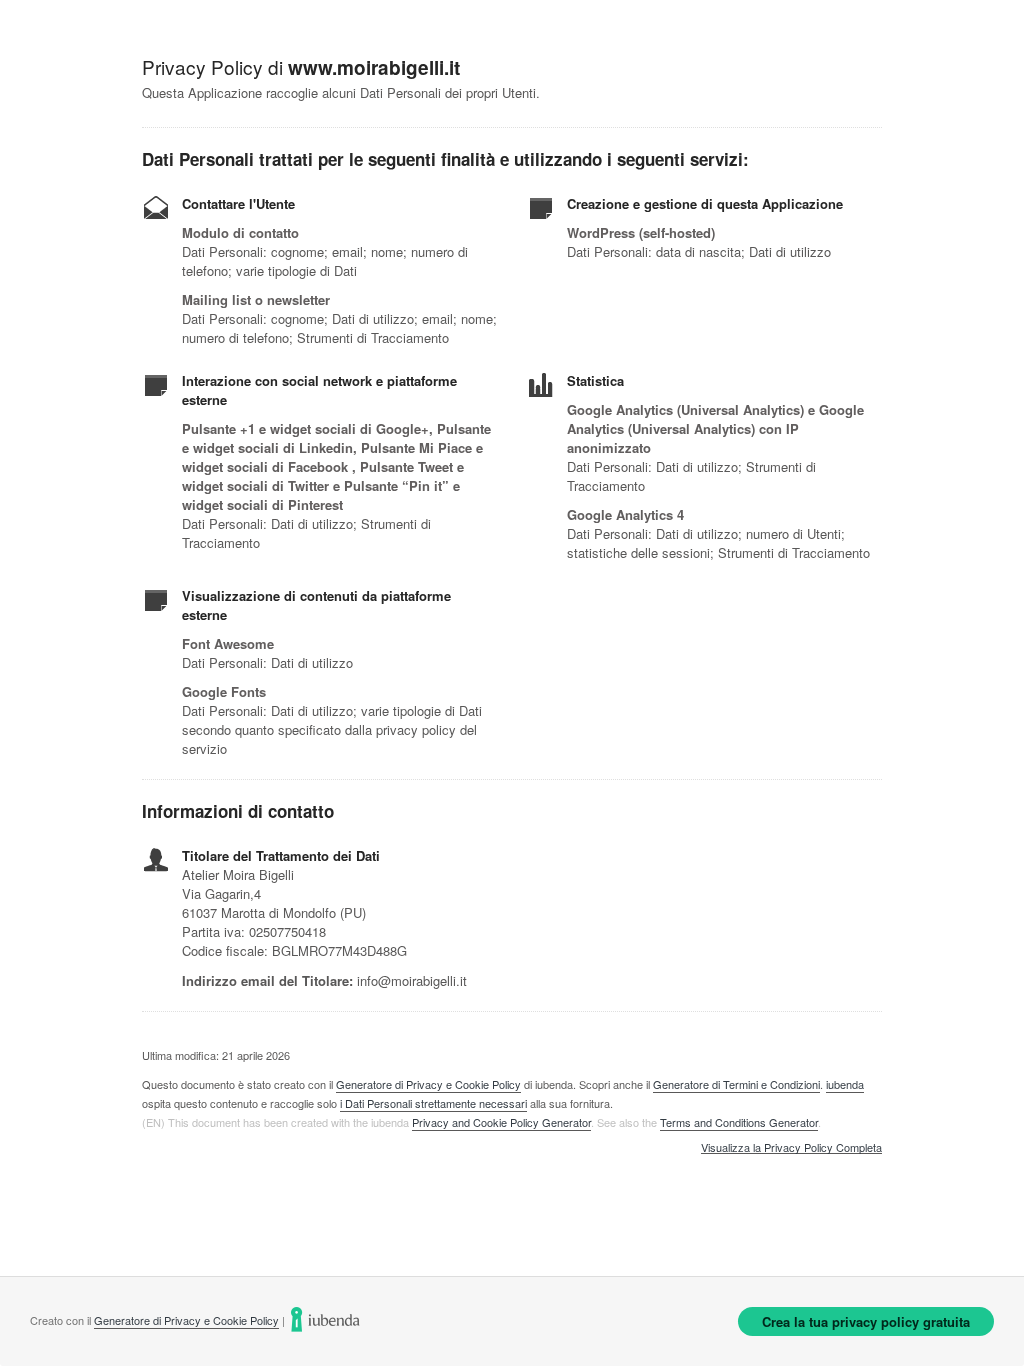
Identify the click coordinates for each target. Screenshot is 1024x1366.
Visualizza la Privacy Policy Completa (791, 1148)
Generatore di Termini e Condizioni (736, 1084)
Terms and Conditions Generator (739, 1122)
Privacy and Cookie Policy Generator (501, 1122)
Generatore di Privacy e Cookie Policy (428, 1084)
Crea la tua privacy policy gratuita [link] (866, 1321)
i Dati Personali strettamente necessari (433, 1103)
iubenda (845, 1084)
